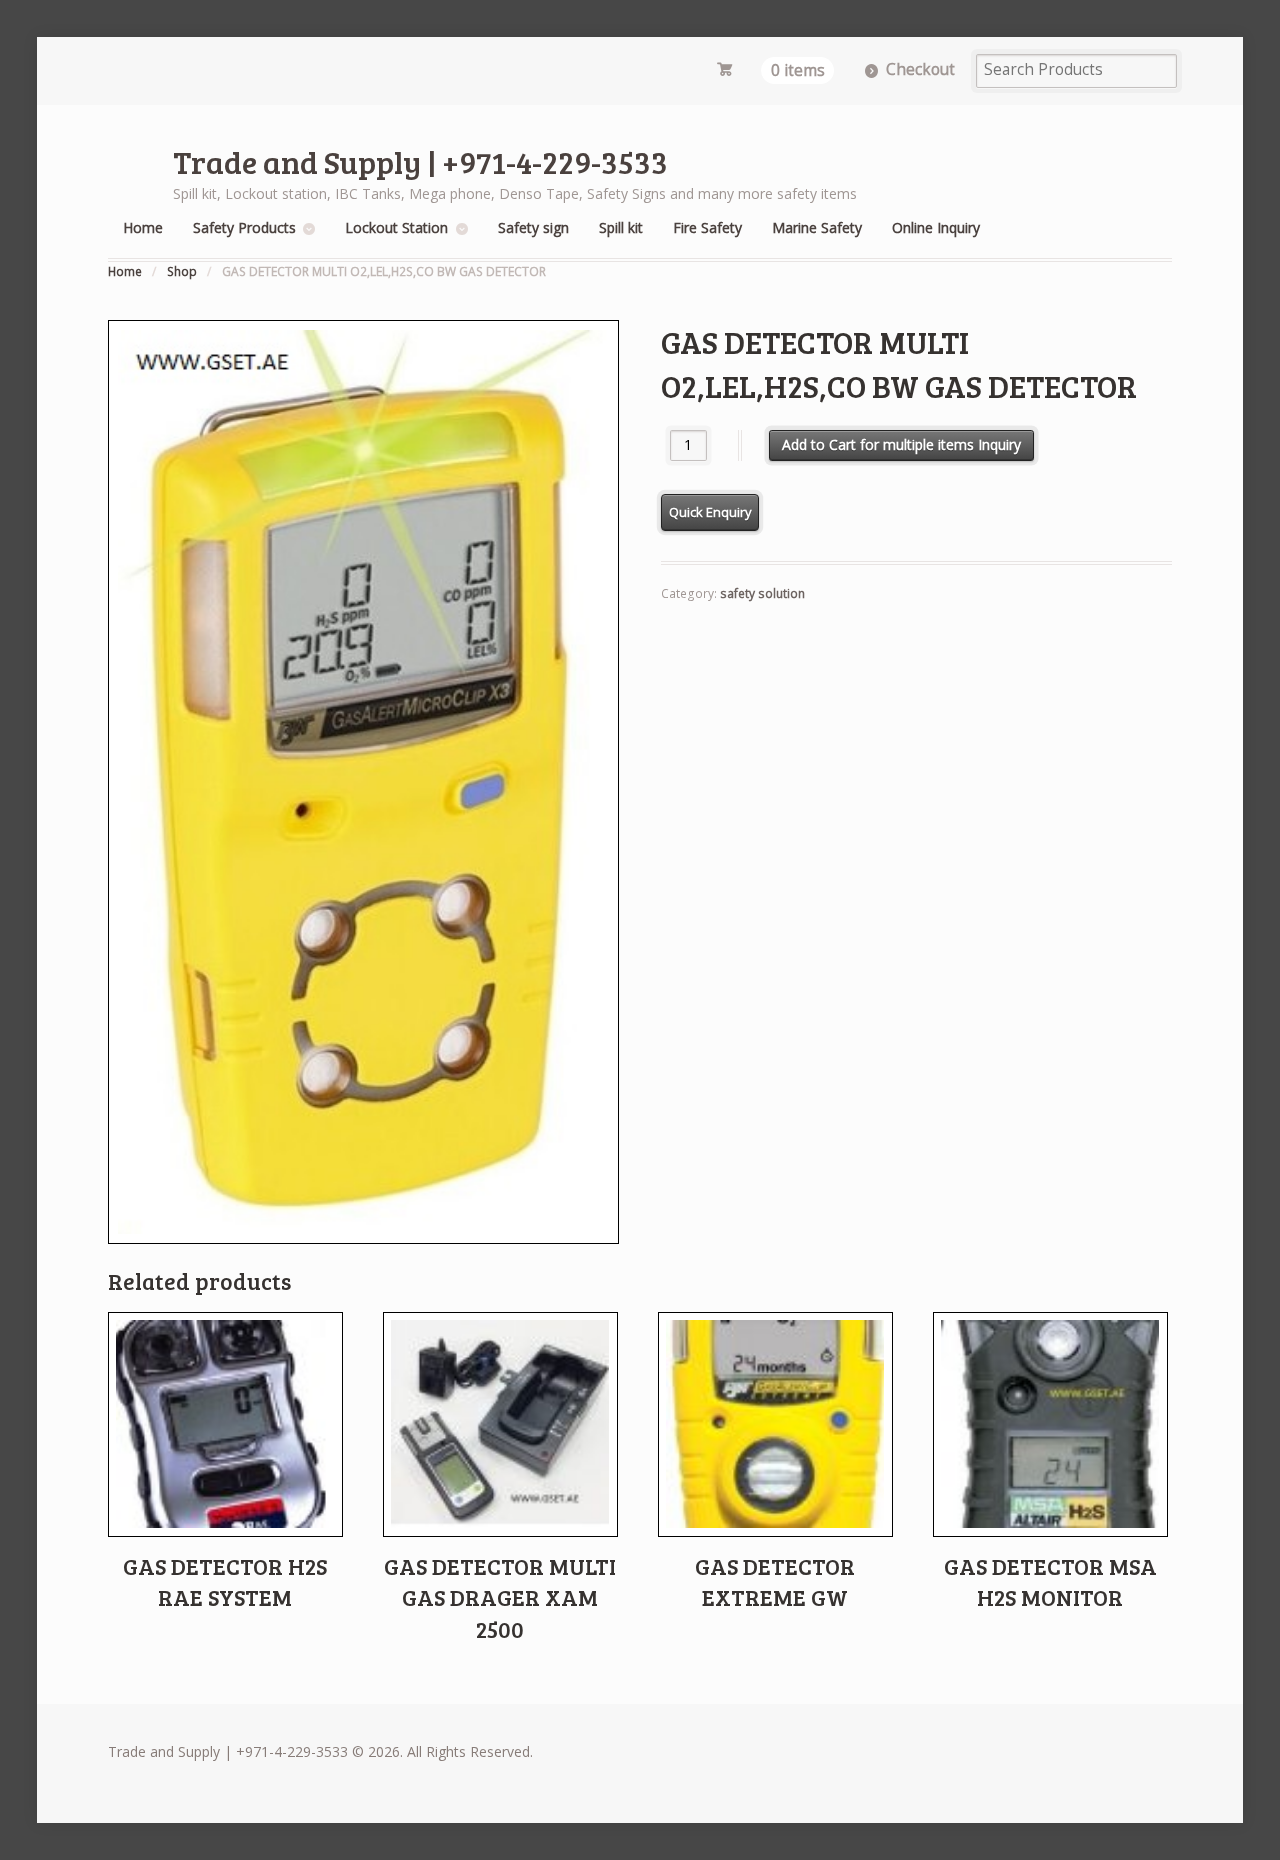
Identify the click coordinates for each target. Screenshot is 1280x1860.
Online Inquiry (936, 227)
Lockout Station (396, 227)
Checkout (920, 69)
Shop (182, 271)
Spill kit (621, 227)
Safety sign (533, 227)
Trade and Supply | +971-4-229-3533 (420, 161)
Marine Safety (817, 227)
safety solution (762, 593)
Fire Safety (707, 227)
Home (143, 227)
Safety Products (244, 227)
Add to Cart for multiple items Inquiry (901, 444)
